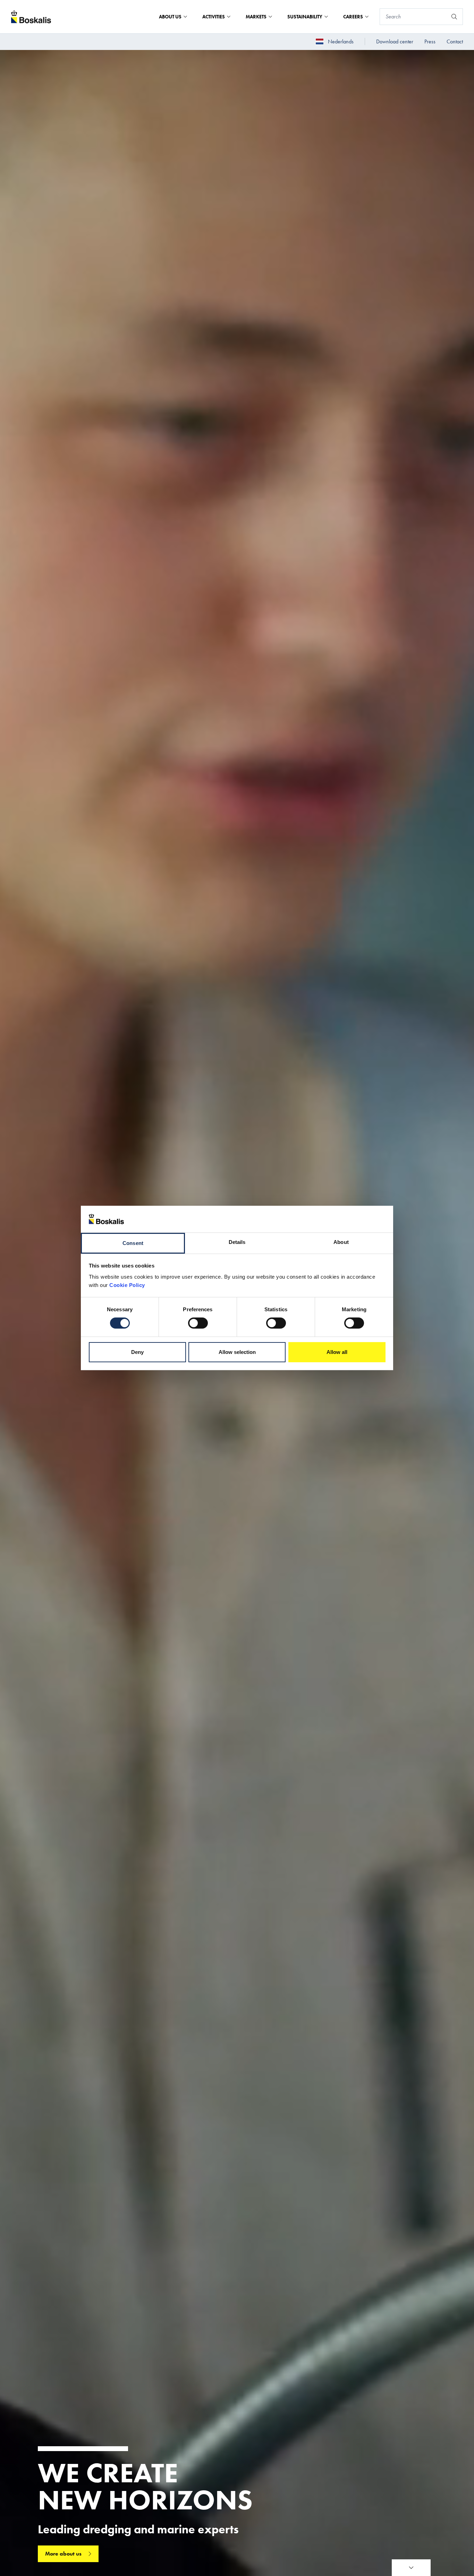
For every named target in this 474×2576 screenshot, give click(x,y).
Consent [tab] (133, 1243)
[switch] (198, 1323)
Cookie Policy (127, 1285)
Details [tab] (237, 1242)
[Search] (454, 17)
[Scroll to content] (411, 2568)
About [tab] (341, 1242)
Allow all (337, 1352)
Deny (137, 1352)
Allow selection (237, 1352)
